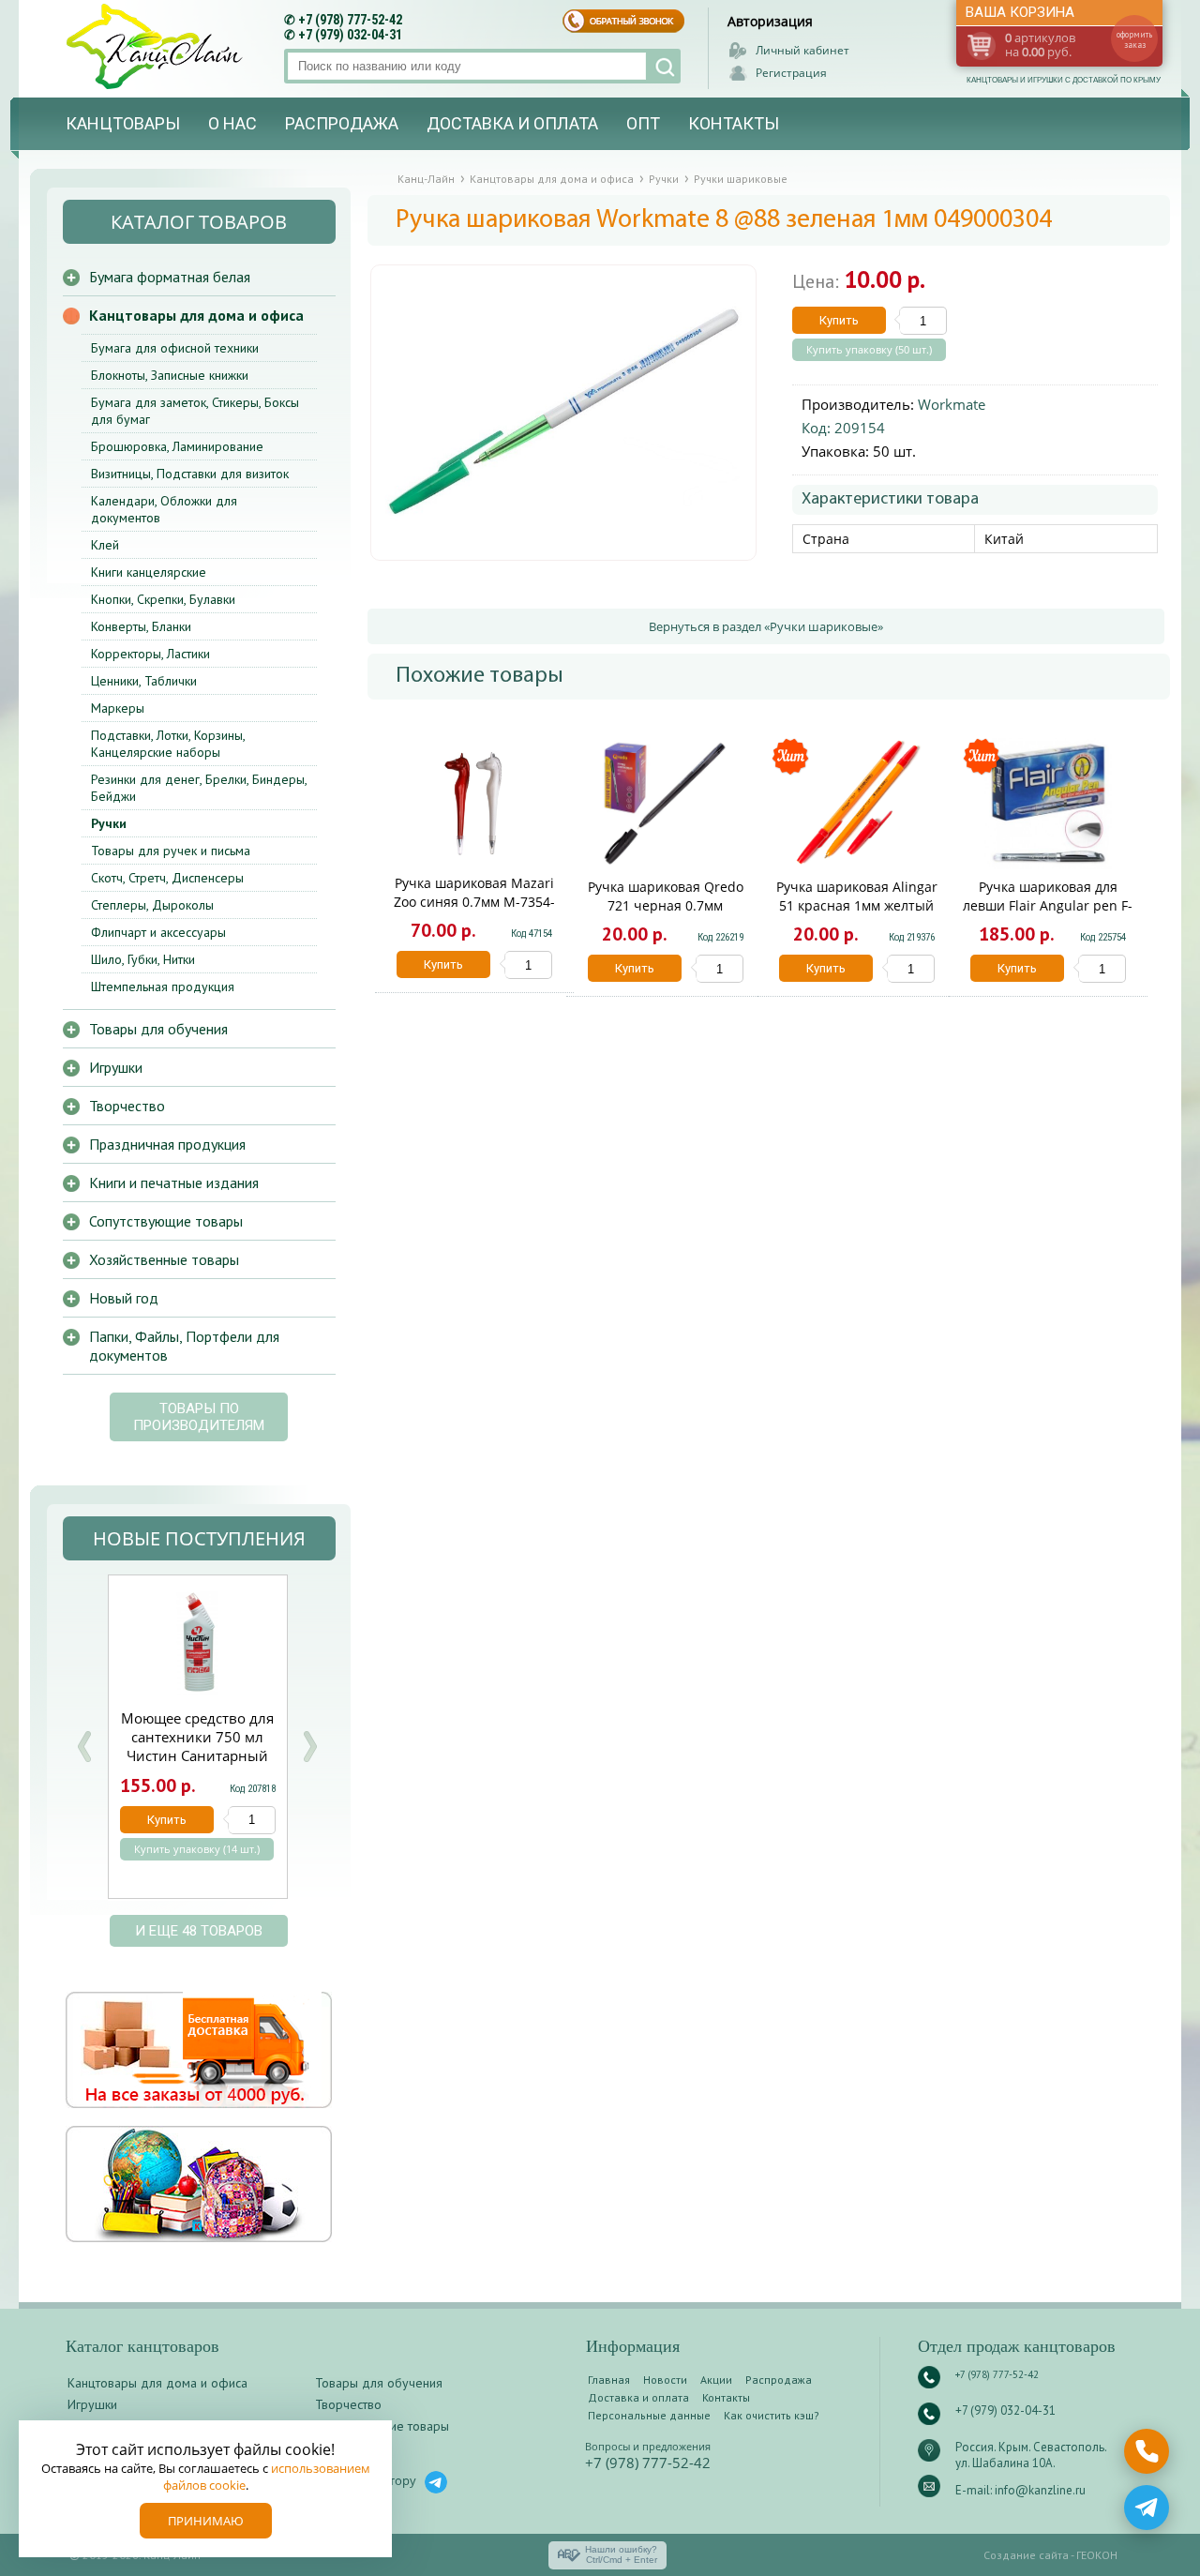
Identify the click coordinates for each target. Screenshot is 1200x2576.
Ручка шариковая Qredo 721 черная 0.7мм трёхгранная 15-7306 (666, 905)
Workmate (952, 404)
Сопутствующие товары (166, 1221)
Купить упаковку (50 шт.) (869, 350)
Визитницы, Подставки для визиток (190, 474)
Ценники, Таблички (144, 681)
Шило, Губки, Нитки (143, 959)
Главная (609, 2380)
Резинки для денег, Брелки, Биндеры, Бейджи (199, 788)
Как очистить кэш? (772, 2415)
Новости (665, 2380)
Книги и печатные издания (174, 1183)
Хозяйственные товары (164, 1259)
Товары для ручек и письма (171, 851)
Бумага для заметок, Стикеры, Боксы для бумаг (195, 411)
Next (309, 1747)
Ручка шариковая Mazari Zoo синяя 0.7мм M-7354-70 (474, 902)
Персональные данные (649, 2415)
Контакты (734, 123)
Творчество (127, 1106)
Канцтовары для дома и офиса (196, 315)
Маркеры (118, 708)
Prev (84, 1747)
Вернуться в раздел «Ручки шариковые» (766, 626)
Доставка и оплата (512, 123)
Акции (716, 2380)
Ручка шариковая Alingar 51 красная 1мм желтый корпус (857, 905)
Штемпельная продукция (163, 987)
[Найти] (663, 66)
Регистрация (791, 73)
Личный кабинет (802, 50)
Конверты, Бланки (141, 626)
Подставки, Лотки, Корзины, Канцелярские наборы (168, 744)
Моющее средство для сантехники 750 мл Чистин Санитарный (197, 1737)
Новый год (124, 1298)
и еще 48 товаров (199, 1931)
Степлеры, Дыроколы (152, 905)
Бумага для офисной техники (175, 348)
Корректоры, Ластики (150, 654)
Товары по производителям (199, 1417)
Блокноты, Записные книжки (170, 375)
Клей (105, 545)
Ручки (109, 823)
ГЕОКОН (1097, 2555)
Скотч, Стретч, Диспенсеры (167, 878)
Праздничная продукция (167, 1144)
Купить (839, 320)
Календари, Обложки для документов (164, 509)
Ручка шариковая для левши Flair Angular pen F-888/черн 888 (1048, 905)
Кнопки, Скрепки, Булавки (163, 599)
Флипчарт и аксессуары (158, 932)
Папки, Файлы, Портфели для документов (184, 1346)
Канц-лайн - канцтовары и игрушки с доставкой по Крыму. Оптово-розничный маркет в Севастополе (157, 46)
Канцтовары (123, 123)
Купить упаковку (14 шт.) (197, 1849)
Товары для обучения (158, 1029)
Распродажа (342, 123)
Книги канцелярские (149, 572)
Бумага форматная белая (170, 277)
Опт (643, 123)
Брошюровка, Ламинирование (177, 446)
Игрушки (116, 1067)
